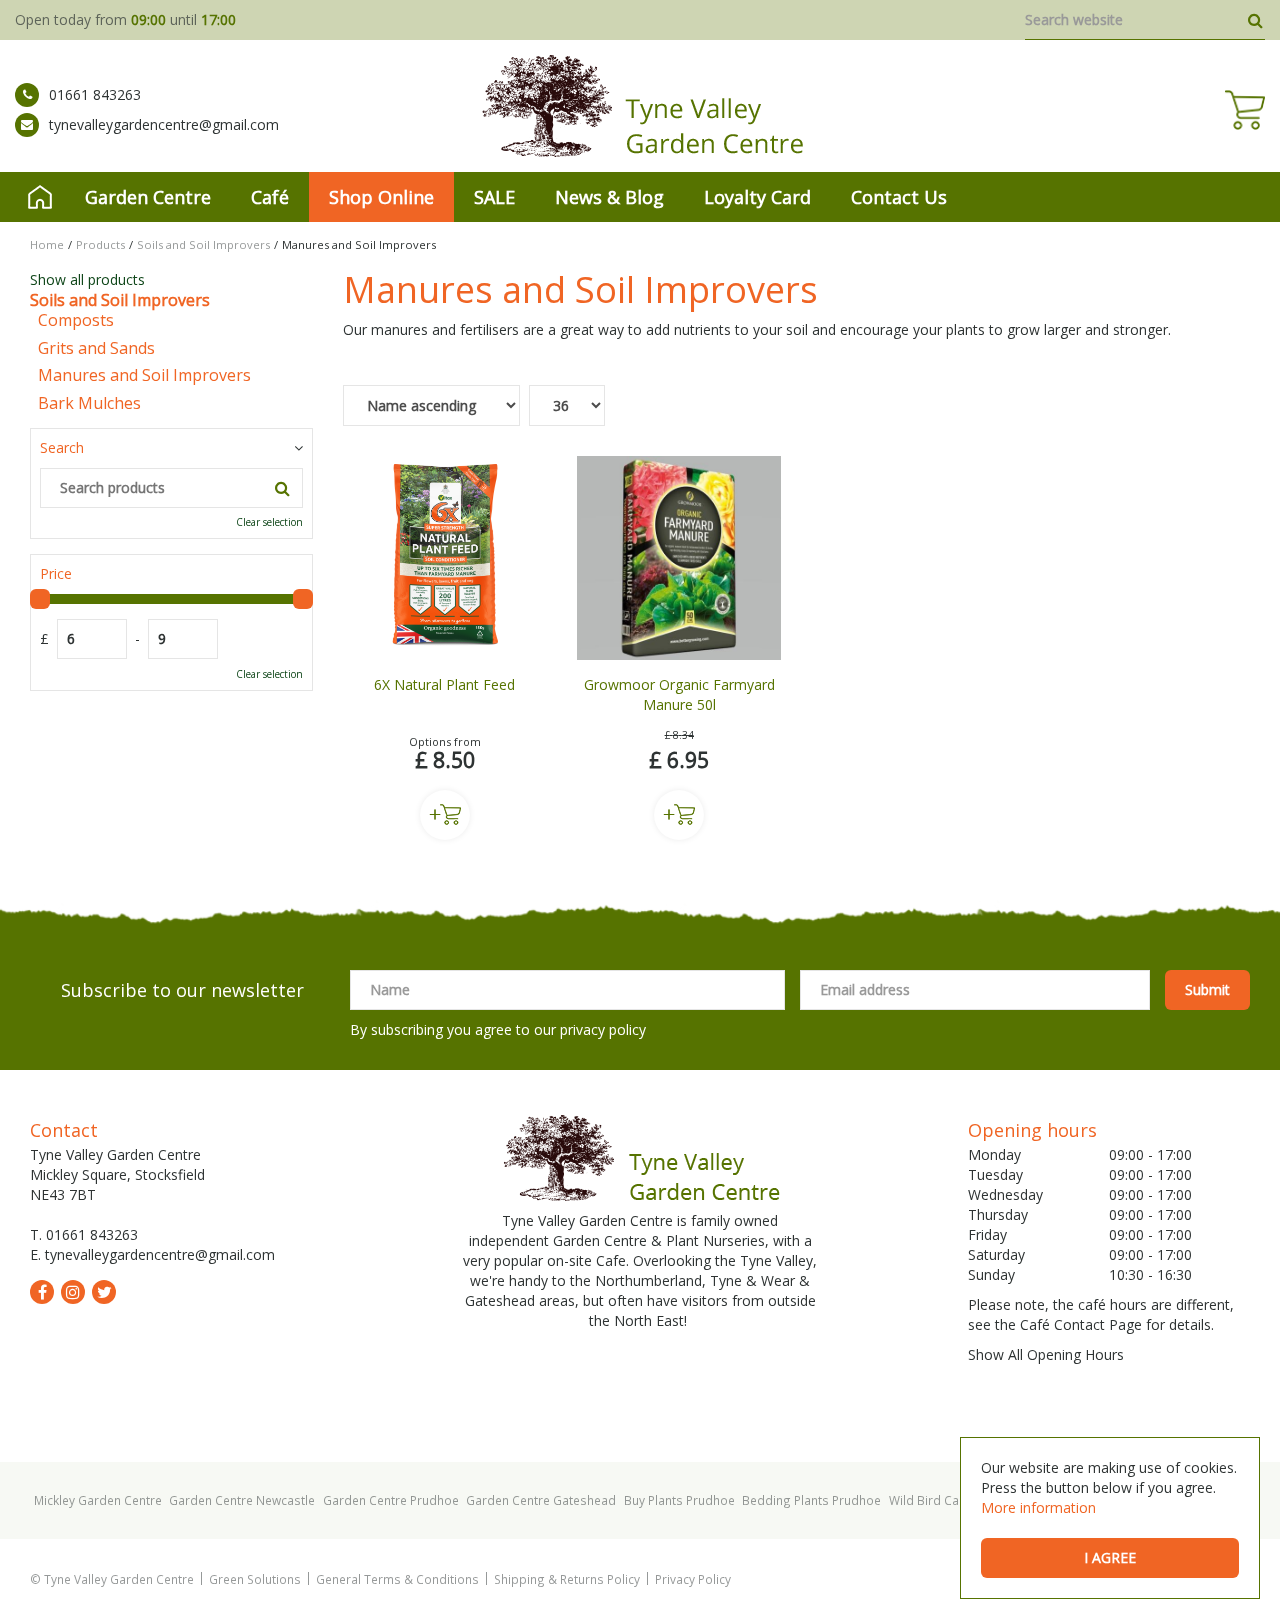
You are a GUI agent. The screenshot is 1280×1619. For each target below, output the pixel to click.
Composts (76, 320)
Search (62, 447)
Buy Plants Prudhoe (679, 1500)
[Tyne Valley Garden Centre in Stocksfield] (640, 106)
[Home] (40, 197)
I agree (1110, 1557)
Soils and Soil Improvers (120, 300)
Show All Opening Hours (1046, 1354)
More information (1038, 1507)
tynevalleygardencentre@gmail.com (164, 124)
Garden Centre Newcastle (242, 1500)
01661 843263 (95, 94)
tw (104, 1292)
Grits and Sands (96, 348)
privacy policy (603, 1029)
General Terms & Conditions (397, 1579)
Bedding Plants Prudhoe (811, 1500)
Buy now (445, 815)
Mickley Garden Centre (98, 1500)
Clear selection (269, 522)
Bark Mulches (89, 403)
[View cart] (1245, 110)
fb (42, 1292)
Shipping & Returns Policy (567, 1579)
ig (73, 1292)
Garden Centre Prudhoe (391, 1500)
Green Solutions (255, 1579)
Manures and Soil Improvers (144, 375)
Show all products (87, 279)
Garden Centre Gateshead (541, 1500)
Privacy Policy (693, 1579)
